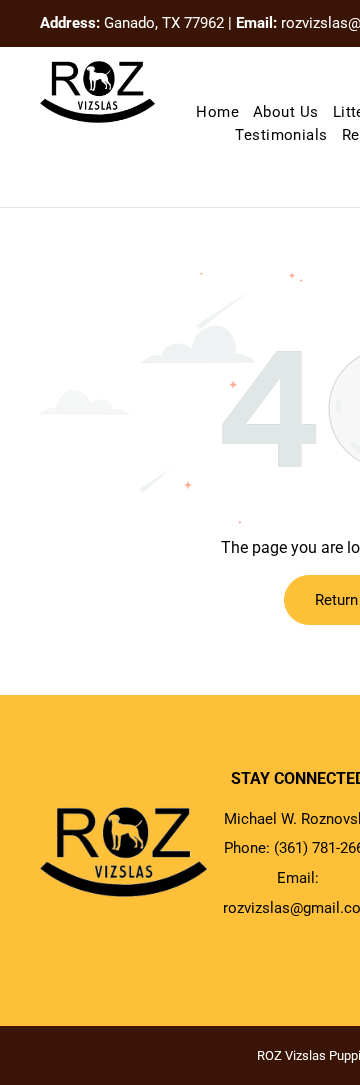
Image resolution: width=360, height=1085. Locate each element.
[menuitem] (217, 112)
